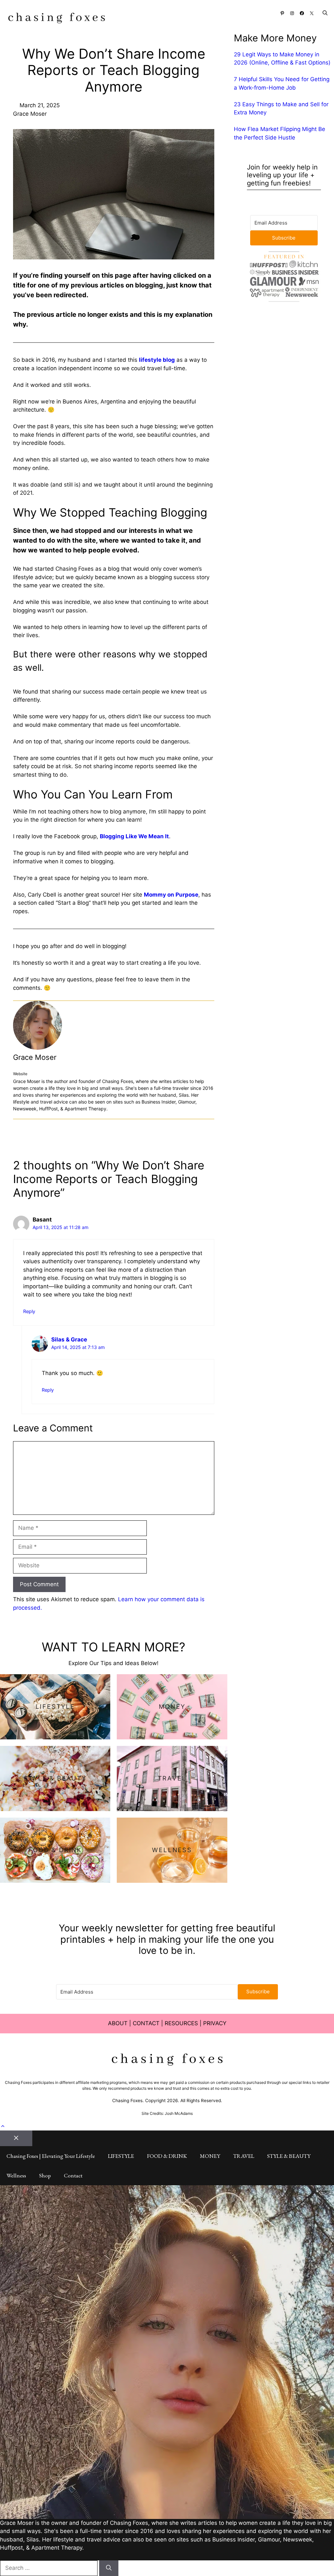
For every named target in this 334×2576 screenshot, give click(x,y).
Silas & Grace (69, 1339)
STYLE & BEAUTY (289, 2156)
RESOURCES (181, 2023)
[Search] (109, 2568)
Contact (73, 2175)
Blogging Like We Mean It (134, 836)
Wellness (16, 2175)
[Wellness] (172, 1850)
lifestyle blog (157, 360)
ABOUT (118, 2023)
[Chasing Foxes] (57, 19)
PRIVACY (215, 2023)
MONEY (210, 2156)
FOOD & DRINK (167, 2156)
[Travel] (172, 1778)
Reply (29, 1311)
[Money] (172, 1707)
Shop (45, 2175)
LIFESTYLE (121, 2156)
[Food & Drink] (55, 1850)
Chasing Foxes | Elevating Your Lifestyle (51, 2156)
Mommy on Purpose (171, 895)
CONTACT (146, 2023)
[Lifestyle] (55, 1707)
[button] (325, 13)
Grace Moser (35, 1057)
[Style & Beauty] (55, 1778)
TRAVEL (244, 2156)
